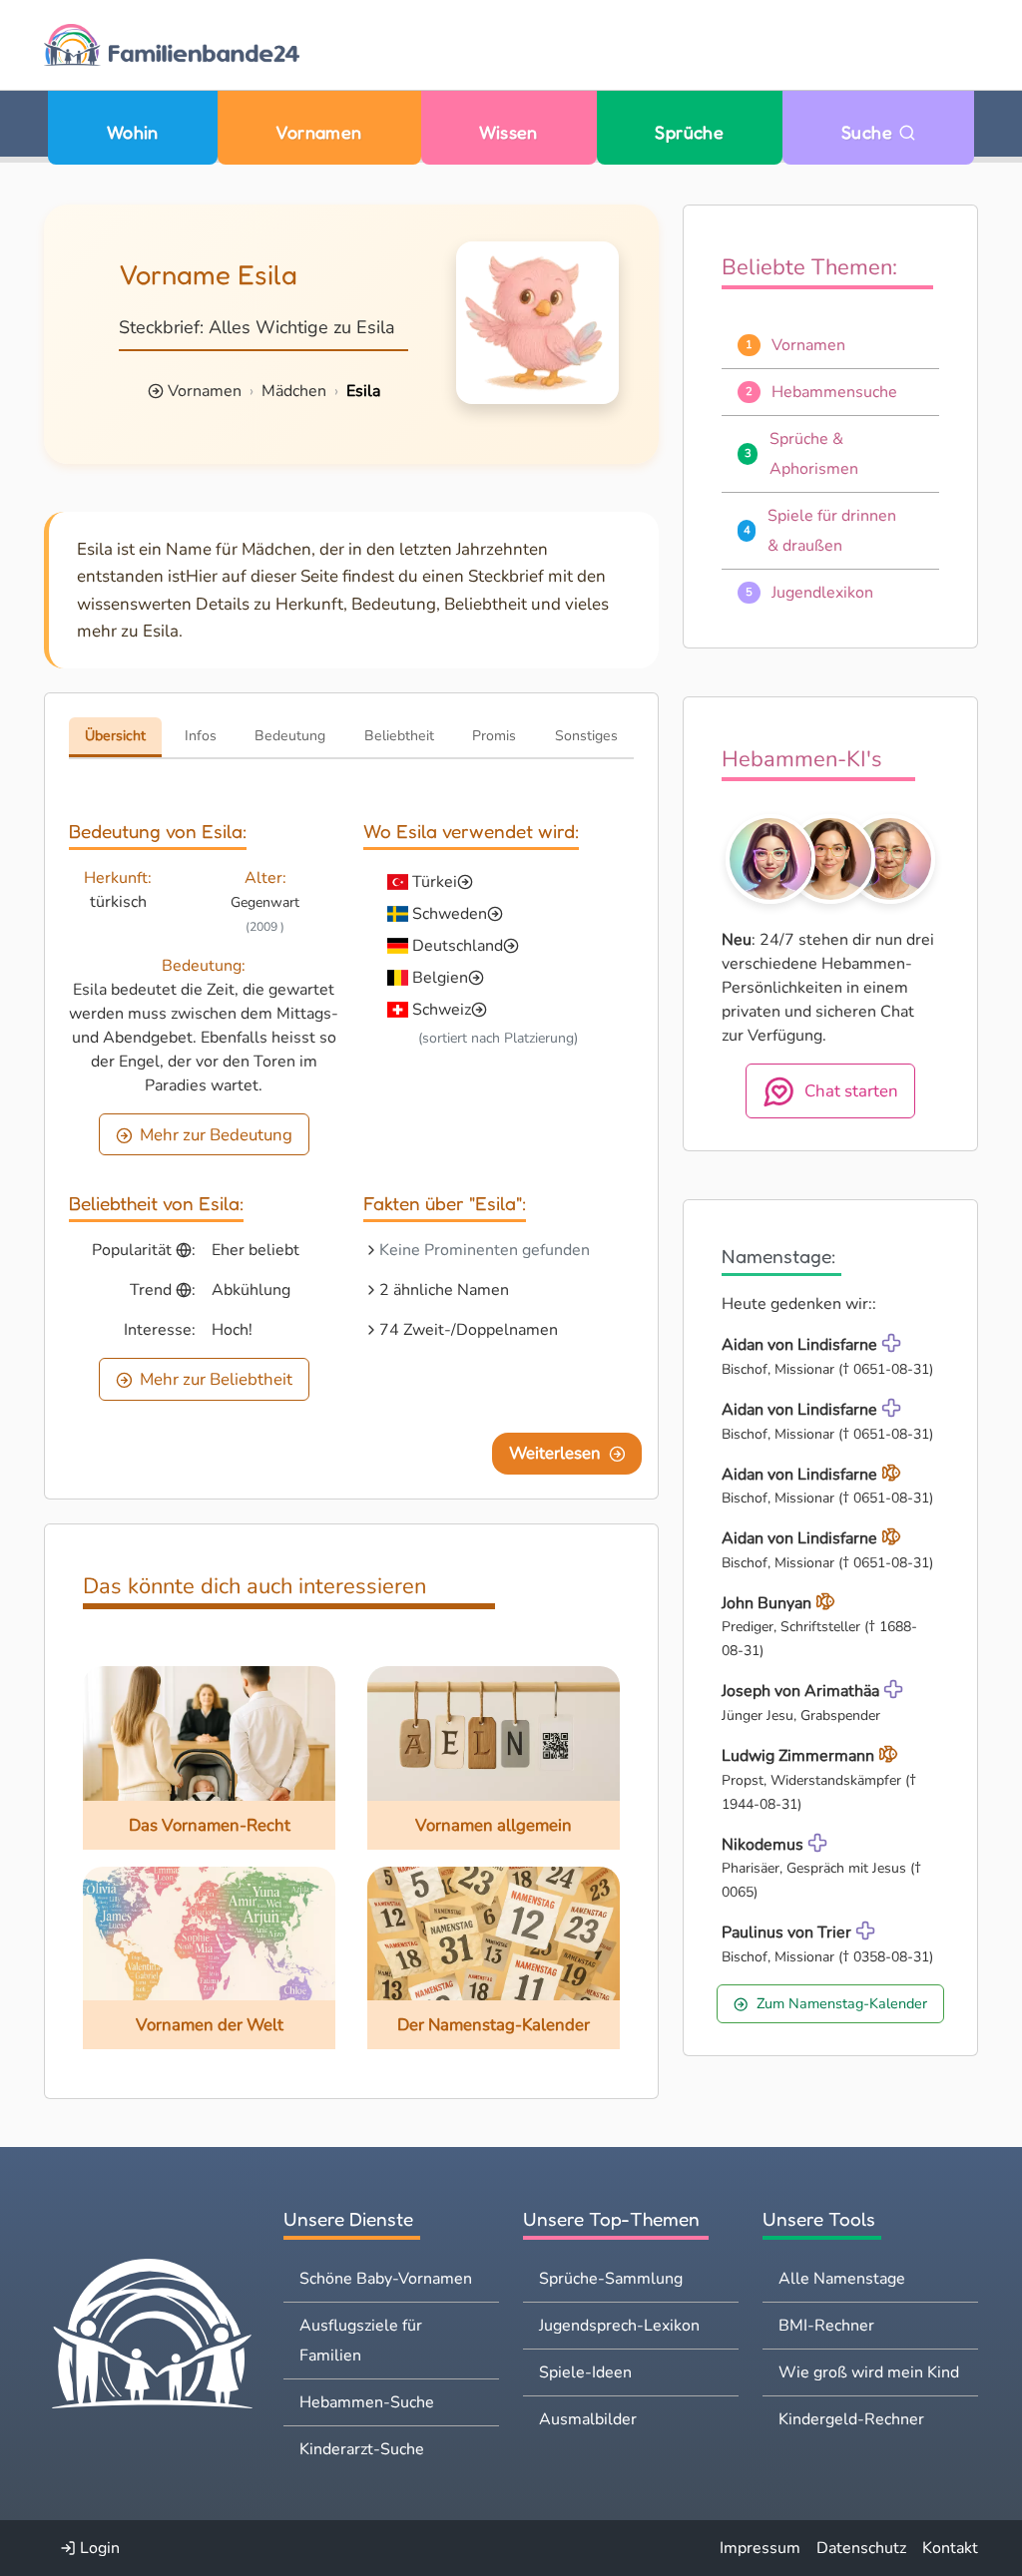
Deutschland (458, 946)
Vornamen (319, 132)
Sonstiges (586, 736)
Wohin (133, 132)
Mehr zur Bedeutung (216, 1135)
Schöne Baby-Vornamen (386, 2279)
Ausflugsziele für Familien (361, 2341)
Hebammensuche (834, 392)
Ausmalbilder (588, 2419)
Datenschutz (861, 2548)
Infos (201, 736)
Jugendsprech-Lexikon (619, 2326)
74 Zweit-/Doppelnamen (469, 1330)
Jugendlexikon (822, 593)
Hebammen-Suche (367, 2402)
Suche (870, 132)
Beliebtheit (399, 736)
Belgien (440, 978)
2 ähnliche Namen (444, 1290)
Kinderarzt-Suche (362, 2449)
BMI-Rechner (826, 2326)
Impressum (760, 2548)
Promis (494, 736)
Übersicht (115, 736)
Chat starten (851, 1091)
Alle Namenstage (842, 2279)
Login (98, 2548)
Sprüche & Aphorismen (814, 454)
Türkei (435, 882)
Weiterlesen (555, 1453)
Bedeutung (290, 736)
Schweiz (442, 1010)
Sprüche (689, 132)
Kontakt (950, 2548)
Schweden (450, 914)
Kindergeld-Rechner (851, 2419)
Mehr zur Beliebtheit (216, 1379)
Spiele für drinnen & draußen (832, 531)
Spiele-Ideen (585, 2372)
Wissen (509, 132)
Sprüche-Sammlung (611, 2279)
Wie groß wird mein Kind (869, 2372)
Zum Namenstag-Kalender (842, 2003)
